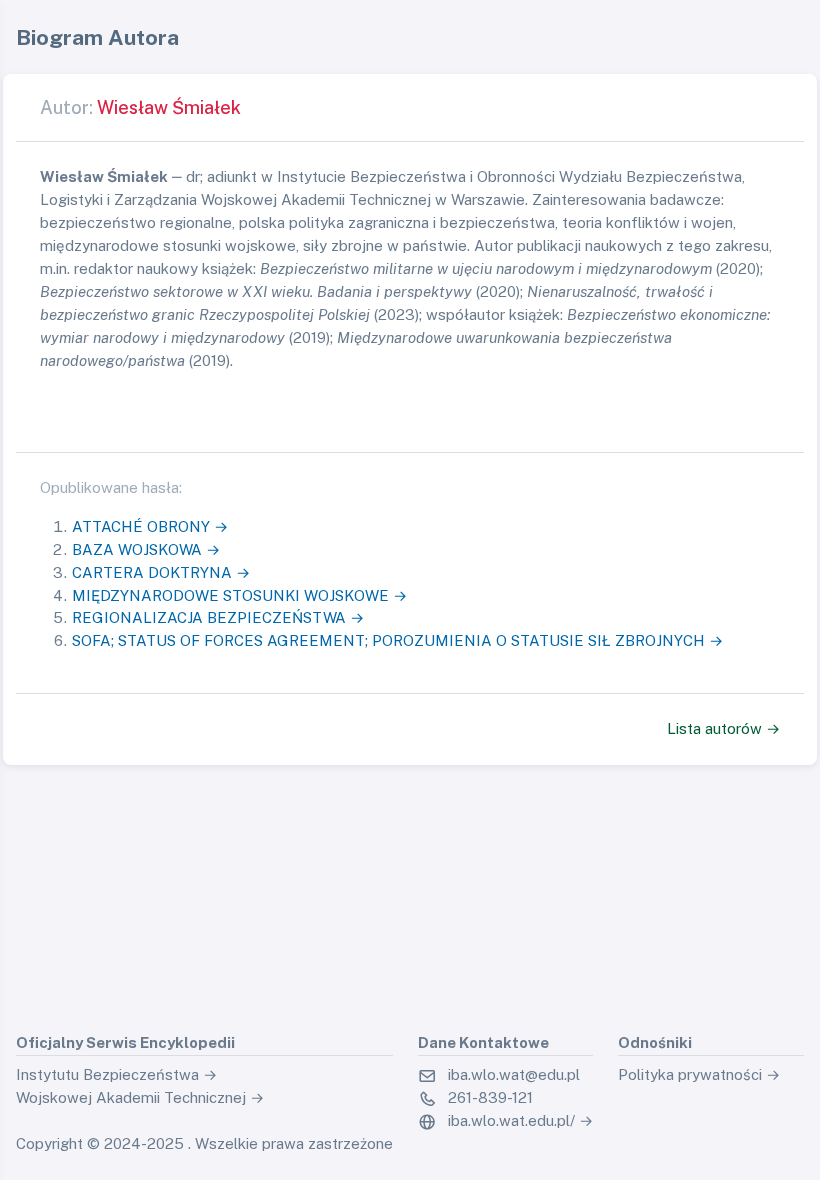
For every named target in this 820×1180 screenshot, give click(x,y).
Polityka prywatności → (699, 1074)
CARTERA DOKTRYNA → (161, 572)
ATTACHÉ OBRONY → (150, 526)
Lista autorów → (723, 728)
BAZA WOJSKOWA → (146, 549)
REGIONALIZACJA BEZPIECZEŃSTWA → (218, 617)
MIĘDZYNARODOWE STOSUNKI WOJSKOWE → (239, 595)
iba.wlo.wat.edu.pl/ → (520, 1120)
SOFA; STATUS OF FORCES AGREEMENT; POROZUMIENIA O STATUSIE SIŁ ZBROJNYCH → (397, 640)
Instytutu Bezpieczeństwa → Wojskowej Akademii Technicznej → (140, 1086)
